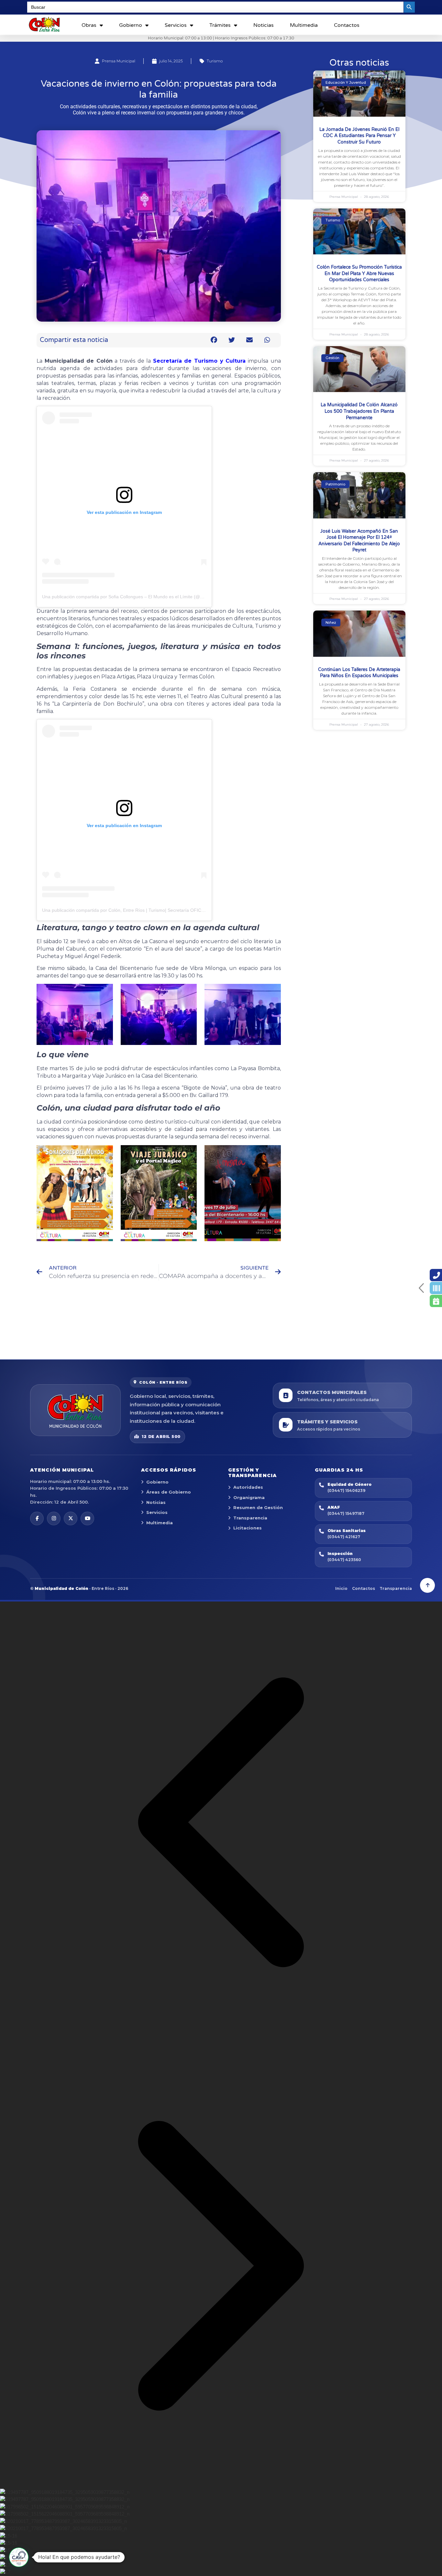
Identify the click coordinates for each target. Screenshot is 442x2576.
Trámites (220, 25)
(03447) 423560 (344, 1560)
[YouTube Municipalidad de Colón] (87, 1518)
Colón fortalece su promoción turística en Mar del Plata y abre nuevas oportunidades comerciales (359, 273)
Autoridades (248, 1487)
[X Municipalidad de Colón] (71, 1518)
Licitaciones (248, 1528)
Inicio (341, 1588)
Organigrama (249, 1497)
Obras (89, 25)
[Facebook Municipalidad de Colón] (37, 1518)
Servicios (176, 25)
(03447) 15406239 (346, 1490)
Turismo (215, 61)
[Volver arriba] (427, 1585)
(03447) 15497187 (346, 1513)
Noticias (264, 25)
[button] (214, 340)
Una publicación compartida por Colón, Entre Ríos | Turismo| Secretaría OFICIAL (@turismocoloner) (145, 910)
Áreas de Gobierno (169, 1492)
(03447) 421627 (344, 1537)
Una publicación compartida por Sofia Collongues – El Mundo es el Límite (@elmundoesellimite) (140, 597)
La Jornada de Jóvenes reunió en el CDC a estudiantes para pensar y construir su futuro (359, 136)
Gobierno (131, 25)
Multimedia (304, 25)
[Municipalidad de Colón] (75, 1410)
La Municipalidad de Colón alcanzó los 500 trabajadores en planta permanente (359, 411)
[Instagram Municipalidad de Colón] (54, 1518)
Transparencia (250, 1518)
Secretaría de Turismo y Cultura (199, 361)
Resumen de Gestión (258, 1507)
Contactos (347, 25)
